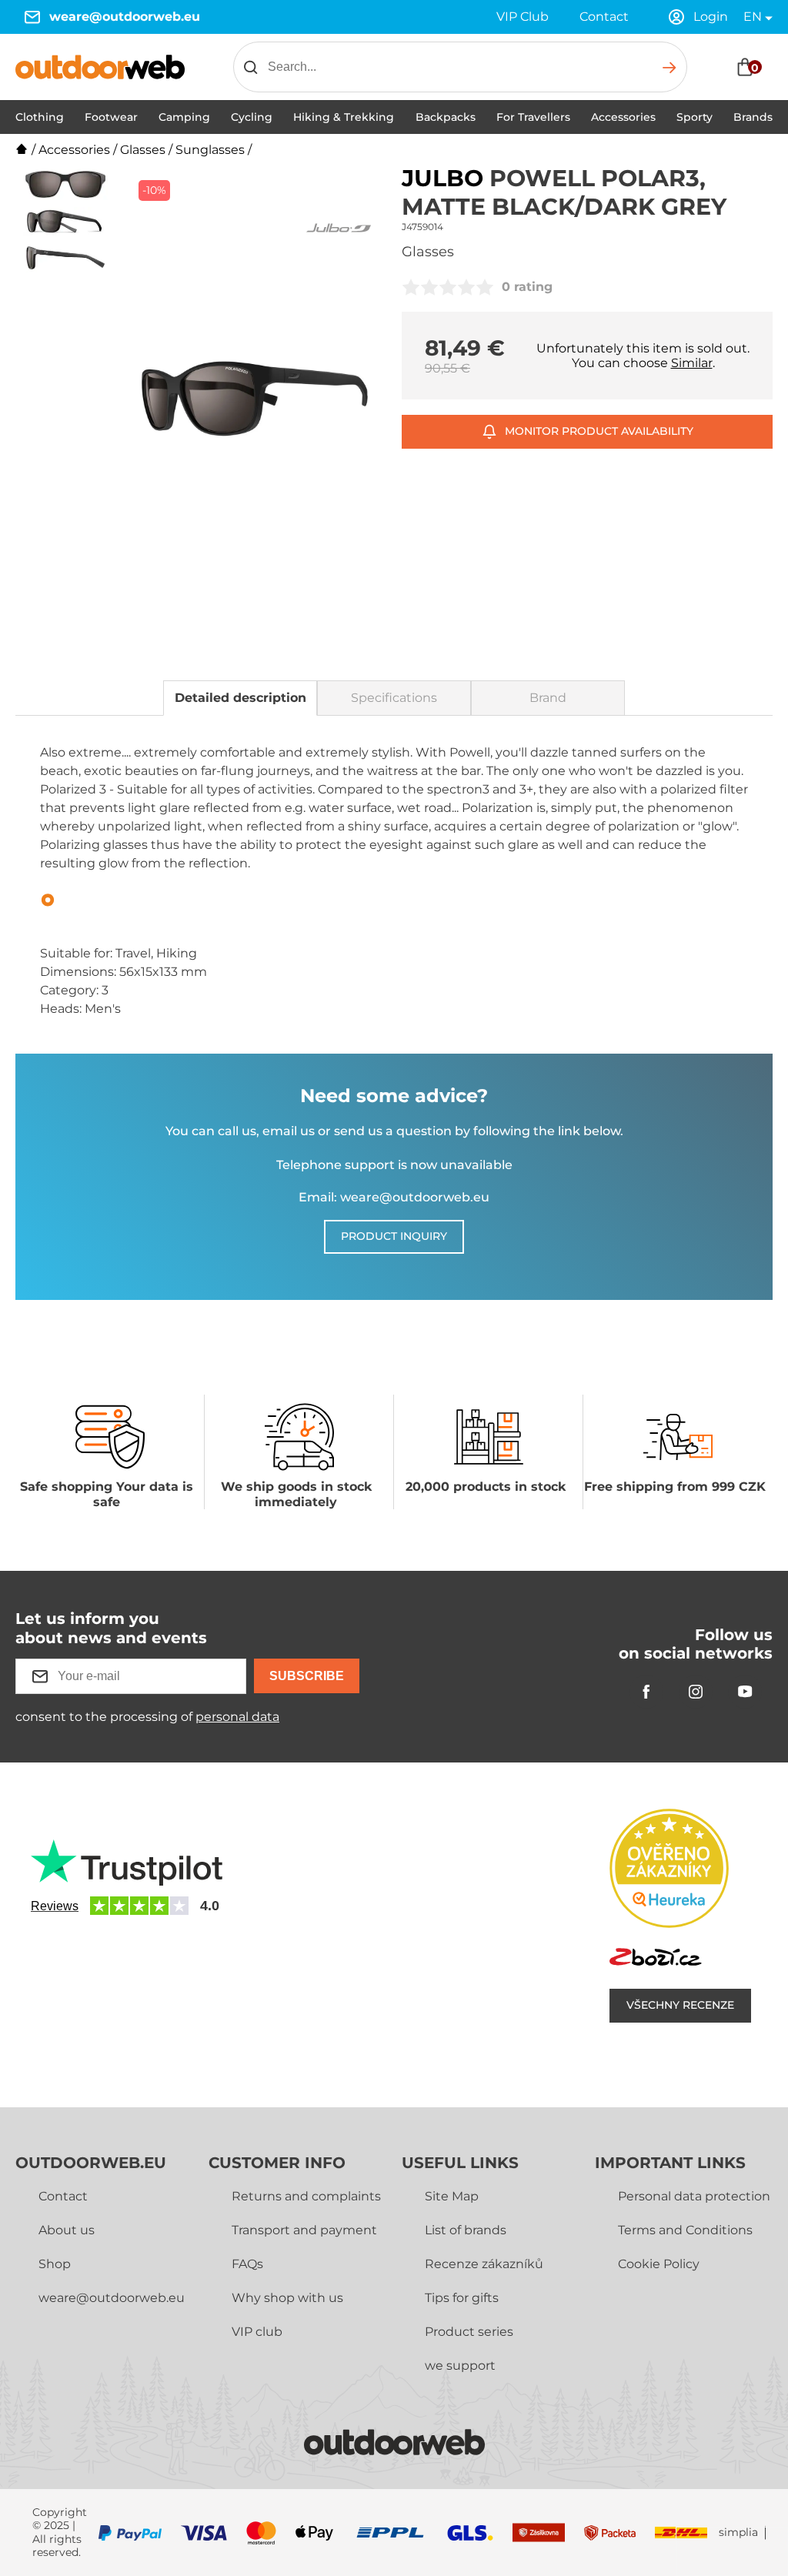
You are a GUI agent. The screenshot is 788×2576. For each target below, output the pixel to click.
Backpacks (446, 117)
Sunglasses (210, 150)
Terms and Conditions (685, 2230)
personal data (237, 1717)
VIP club (257, 2332)
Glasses (143, 150)
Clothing (40, 117)
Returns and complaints (306, 2196)
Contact (604, 17)
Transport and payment (304, 2230)
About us (67, 2230)
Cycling (252, 117)
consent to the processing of (147, 1717)
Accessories (623, 117)
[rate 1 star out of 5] (411, 287)
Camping (184, 117)
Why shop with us (287, 2298)
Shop (55, 2264)
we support (460, 2366)
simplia (738, 2533)
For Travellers (533, 117)
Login (711, 17)
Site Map (452, 2196)
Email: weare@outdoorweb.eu (394, 1197)
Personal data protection (694, 2196)
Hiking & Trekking (344, 117)
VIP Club (523, 17)
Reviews (55, 1906)
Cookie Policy (659, 2264)
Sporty (695, 117)
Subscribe (307, 1676)
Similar (692, 363)
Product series (469, 2332)
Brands (753, 117)
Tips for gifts (462, 2298)
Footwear (111, 117)
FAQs (247, 2264)
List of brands (466, 2230)
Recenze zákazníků (484, 2264)
